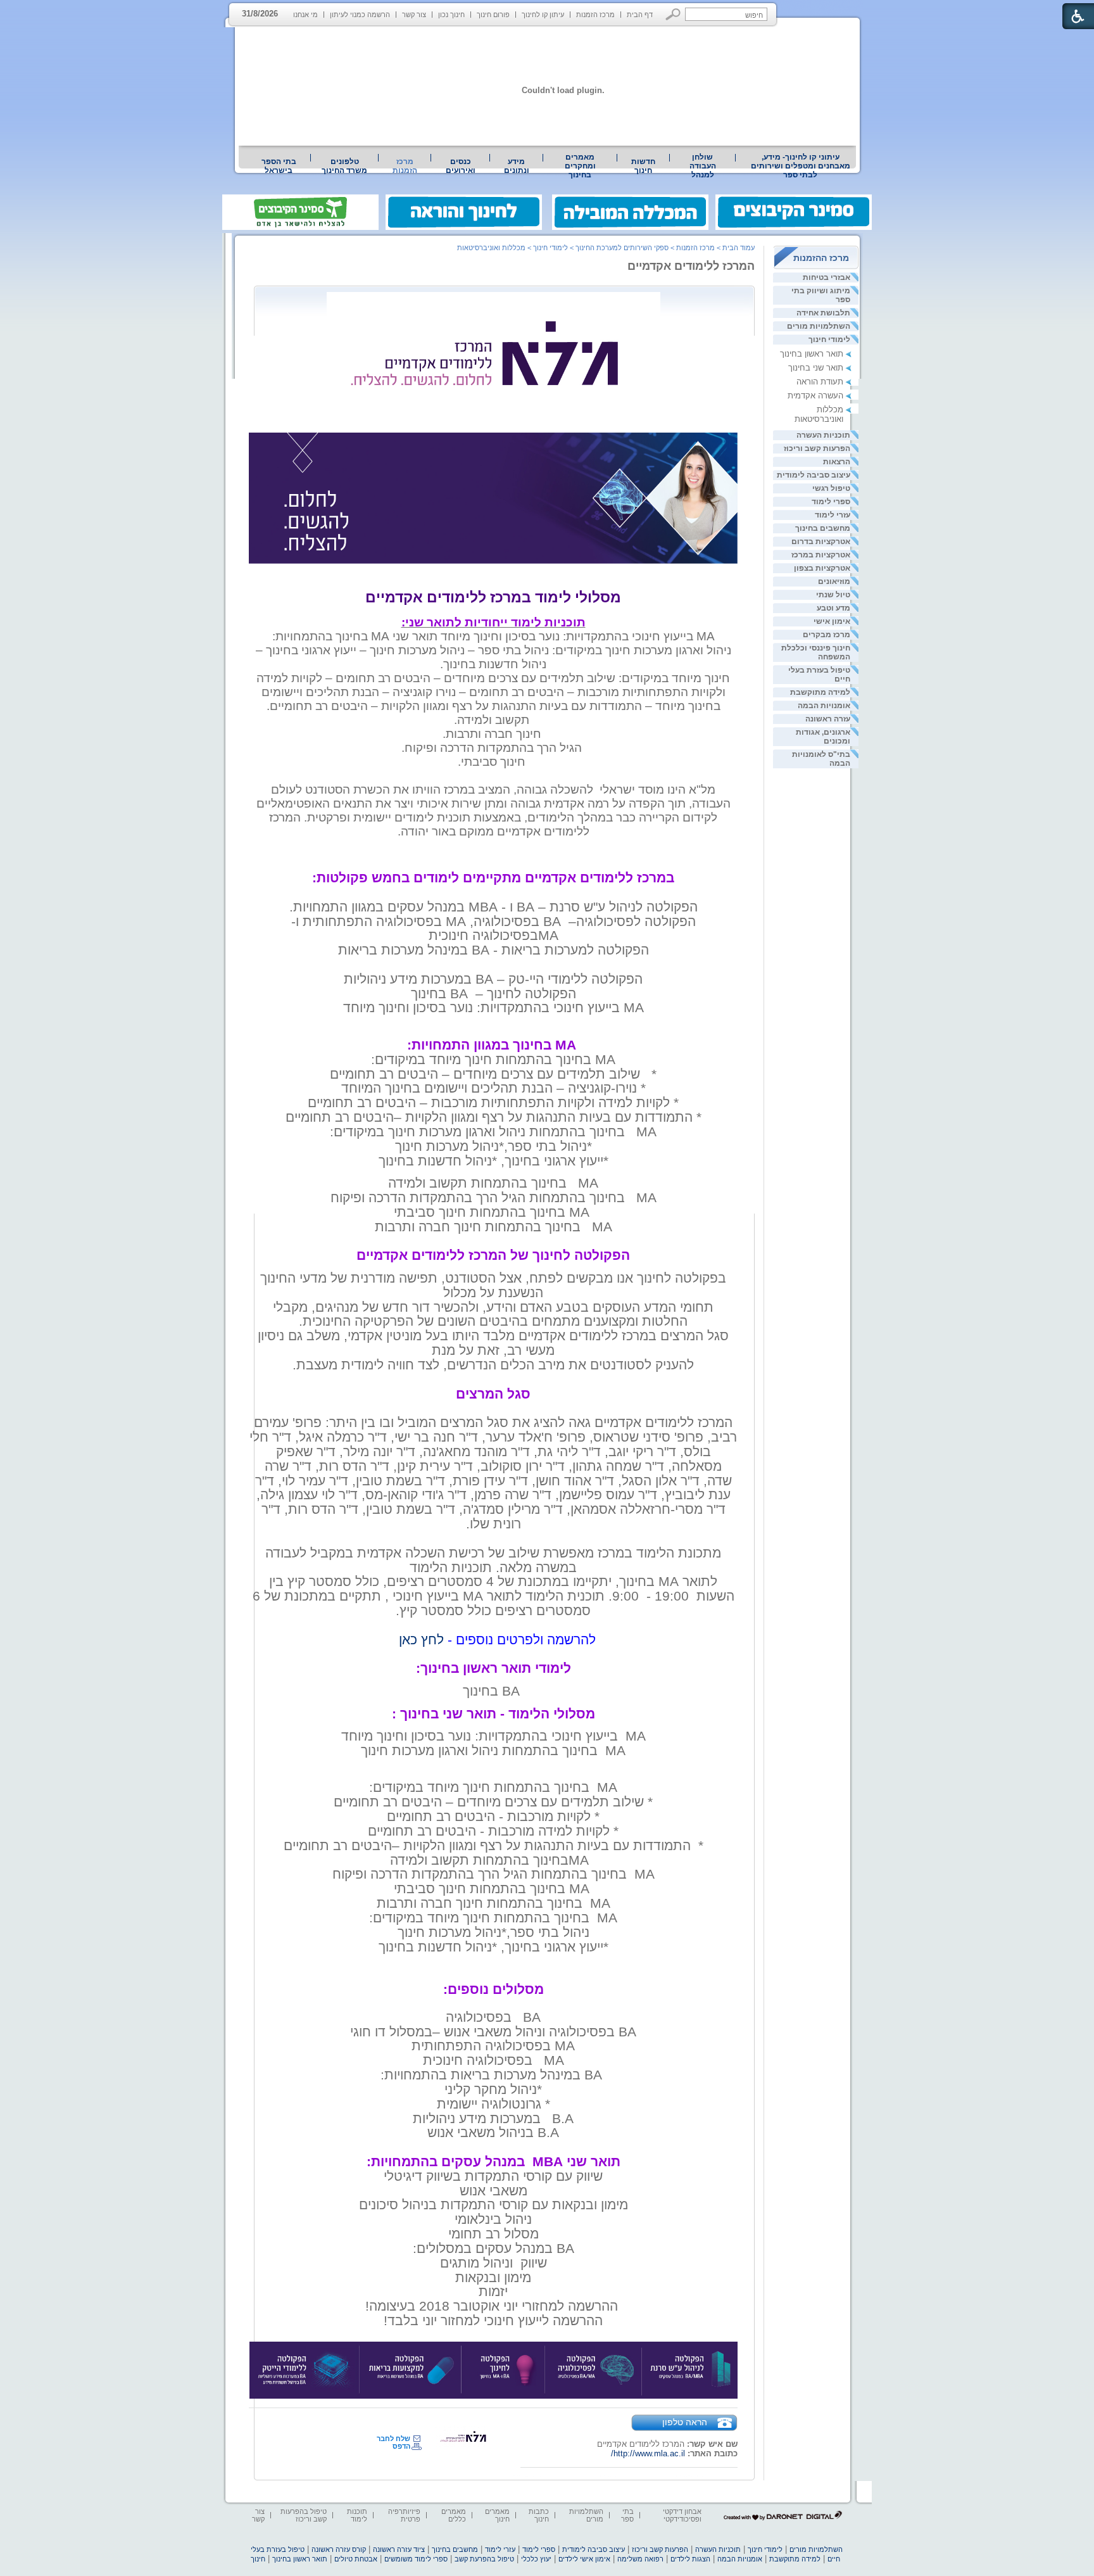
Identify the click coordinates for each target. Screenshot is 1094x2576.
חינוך (258, 2559)
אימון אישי (832, 621)
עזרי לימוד (833, 515)
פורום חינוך (493, 15)
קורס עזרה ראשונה (339, 2549)
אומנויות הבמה (824, 706)
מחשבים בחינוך (823, 528)
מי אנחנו (305, 15)
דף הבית (640, 15)
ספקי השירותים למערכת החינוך (622, 248)
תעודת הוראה (820, 382)
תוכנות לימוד (357, 2515)
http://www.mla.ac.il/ (648, 2453)
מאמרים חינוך (497, 2515)
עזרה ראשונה (828, 719)
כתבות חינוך (539, 2515)
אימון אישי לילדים (584, 2559)
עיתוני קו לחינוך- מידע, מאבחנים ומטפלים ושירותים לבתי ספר (801, 166)
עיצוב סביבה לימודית (814, 475)
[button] (673, 14)
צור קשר (414, 15)
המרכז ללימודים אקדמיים (691, 266)
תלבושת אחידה (823, 313)
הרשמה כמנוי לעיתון (360, 15)
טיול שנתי (833, 595)
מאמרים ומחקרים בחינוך (580, 166)
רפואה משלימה (640, 2559)
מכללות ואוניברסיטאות (819, 414)
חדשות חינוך (643, 166)
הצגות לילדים (690, 2559)
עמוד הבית (739, 248)
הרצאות (837, 462)
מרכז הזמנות (595, 15)
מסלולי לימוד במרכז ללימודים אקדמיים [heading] (493, 597)
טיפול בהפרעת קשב (484, 2559)
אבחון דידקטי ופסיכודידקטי (682, 2515)
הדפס (401, 2446)
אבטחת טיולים (356, 2559)
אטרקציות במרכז (821, 555)
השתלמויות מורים (819, 326)
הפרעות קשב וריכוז (817, 448)
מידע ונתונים (517, 166)
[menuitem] (800, 166)
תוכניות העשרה (823, 435)
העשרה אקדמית (815, 396)
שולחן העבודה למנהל (703, 166)
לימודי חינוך (829, 339)
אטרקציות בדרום (821, 542)
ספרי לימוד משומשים (416, 2559)
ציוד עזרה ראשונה (399, 2549)
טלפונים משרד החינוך (344, 166)
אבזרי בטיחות (827, 277)
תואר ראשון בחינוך (812, 354)
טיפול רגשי (831, 488)
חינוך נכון (451, 15)
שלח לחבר (393, 2439)
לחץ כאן (421, 1640)
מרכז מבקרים (827, 635)
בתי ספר (627, 2515)
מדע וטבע (833, 608)
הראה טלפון (685, 2422)
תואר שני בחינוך (816, 368)
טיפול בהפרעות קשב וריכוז (304, 2515)
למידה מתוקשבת (820, 692)
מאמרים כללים (454, 2515)
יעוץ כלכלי (536, 2559)
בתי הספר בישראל (279, 166)
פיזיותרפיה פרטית (404, 2515)
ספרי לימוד (831, 502)
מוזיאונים (834, 581)
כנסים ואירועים (461, 166)
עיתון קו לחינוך (543, 15)
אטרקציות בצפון (822, 568)
